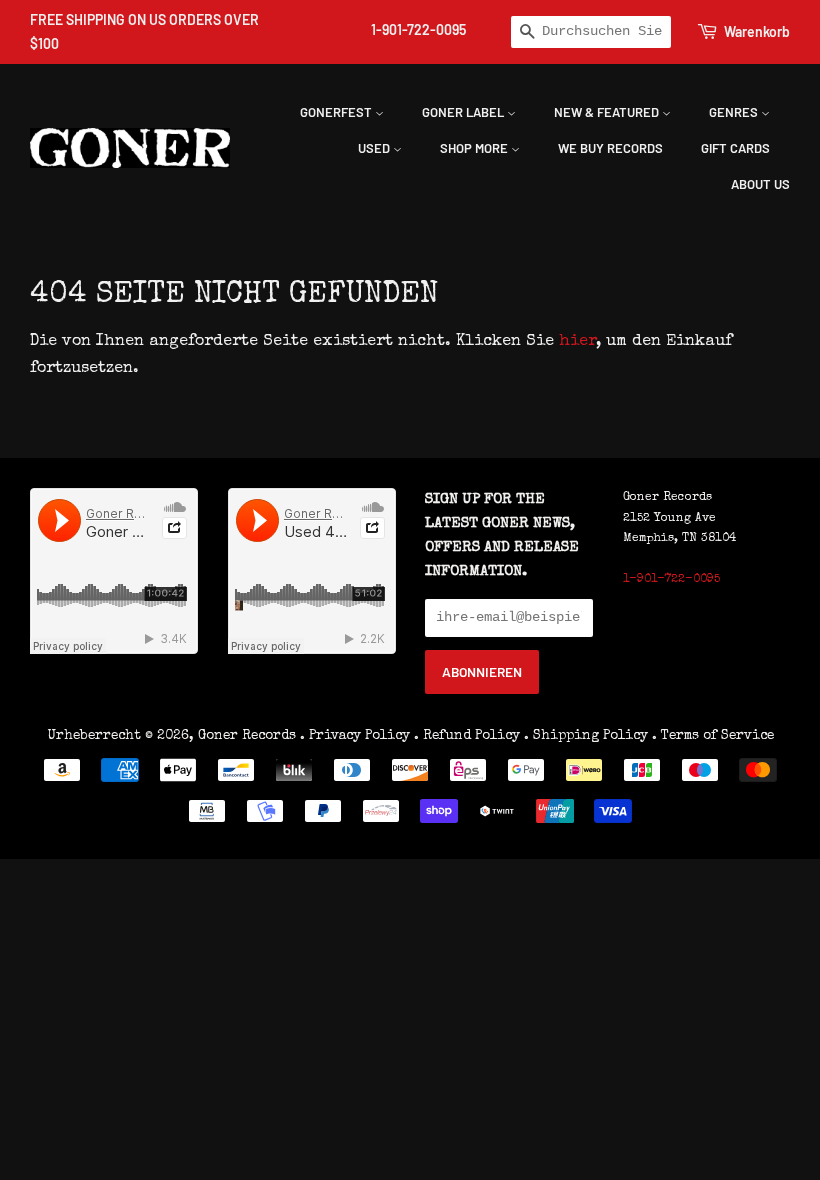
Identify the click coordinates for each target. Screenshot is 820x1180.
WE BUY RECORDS (610, 148)
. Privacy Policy (355, 736)
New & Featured (608, 112)
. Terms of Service (713, 736)
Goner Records (249, 736)
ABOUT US (760, 184)
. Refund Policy (467, 736)
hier (577, 342)
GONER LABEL (464, 112)
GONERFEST (337, 112)
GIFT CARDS (735, 148)
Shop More (475, 148)
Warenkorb (757, 31)
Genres (735, 112)
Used (375, 148)
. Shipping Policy (586, 736)
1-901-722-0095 (418, 29)
